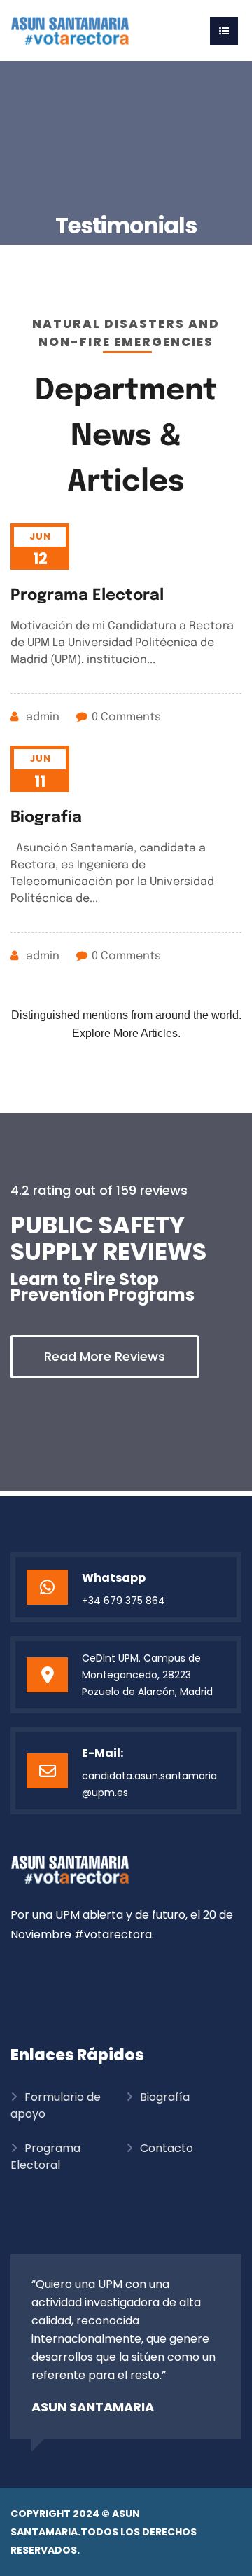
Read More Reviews (105, 1356)
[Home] (70, 30)
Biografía (46, 818)
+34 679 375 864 (124, 1601)
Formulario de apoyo (56, 2105)
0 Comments (126, 717)
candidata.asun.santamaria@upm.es (149, 1784)
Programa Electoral (87, 596)
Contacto (167, 2148)
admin (43, 717)
